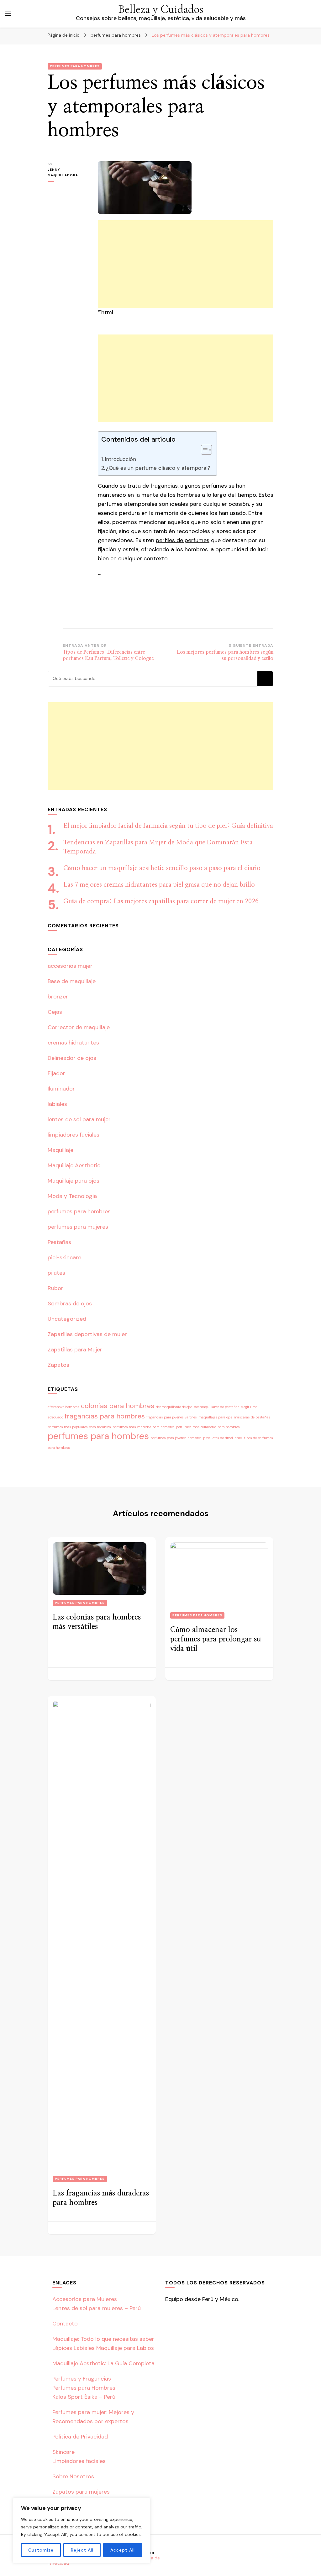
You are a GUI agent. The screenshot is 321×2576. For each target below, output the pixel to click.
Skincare (63, 2452)
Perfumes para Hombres (84, 2388)
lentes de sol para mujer (79, 1119)
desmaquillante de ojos (174, 1407)
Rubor (55, 1288)
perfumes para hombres (75, 66)
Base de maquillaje (72, 981)
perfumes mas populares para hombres (79, 1427)
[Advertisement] (186, 264)
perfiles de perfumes (183, 540)
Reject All (82, 2550)
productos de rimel (218, 1438)
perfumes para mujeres (78, 1227)
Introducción (120, 459)
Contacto (65, 2324)
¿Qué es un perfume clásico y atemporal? (158, 468)
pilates (56, 1273)
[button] (203, 450)
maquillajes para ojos (215, 1417)
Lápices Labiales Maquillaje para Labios (103, 2348)
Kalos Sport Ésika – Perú (84, 2397)
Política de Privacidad (80, 2437)
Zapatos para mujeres (81, 2492)
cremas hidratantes (73, 1043)
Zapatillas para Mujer (75, 1350)
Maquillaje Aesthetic (74, 1165)
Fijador (56, 1073)
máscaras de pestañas (252, 1417)
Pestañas (59, 1242)
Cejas (55, 1012)
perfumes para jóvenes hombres (176, 1438)
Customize (41, 2550)
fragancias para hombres (105, 1416)
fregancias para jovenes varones (172, 1417)
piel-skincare (64, 1257)
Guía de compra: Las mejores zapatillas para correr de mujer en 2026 (161, 901)
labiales (57, 1104)
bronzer (58, 997)
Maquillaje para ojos (74, 1181)
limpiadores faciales (74, 1135)
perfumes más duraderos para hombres (208, 1427)
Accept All (123, 2550)
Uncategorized (67, 1319)
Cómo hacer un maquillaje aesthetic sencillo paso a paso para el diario (162, 868)
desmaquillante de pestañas (217, 1407)
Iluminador (61, 1089)
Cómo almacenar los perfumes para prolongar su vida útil (216, 1639)
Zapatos (58, 1365)
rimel (239, 1438)
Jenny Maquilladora (63, 172)
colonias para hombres (118, 1406)
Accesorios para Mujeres (85, 2299)
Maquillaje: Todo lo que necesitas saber (103, 2339)
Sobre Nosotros (73, 2476)
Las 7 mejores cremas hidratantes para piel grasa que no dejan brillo (159, 885)
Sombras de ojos (70, 1304)
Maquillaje (61, 1150)
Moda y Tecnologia (72, 1196)
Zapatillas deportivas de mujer (87, 1334)
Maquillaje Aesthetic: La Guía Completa (103, 2363)
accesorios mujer (70, 966)
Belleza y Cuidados (161, 9)
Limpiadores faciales (79, 2461)
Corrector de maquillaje (79, 1027)
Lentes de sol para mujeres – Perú (97, 2308)
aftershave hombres (63, 1407)
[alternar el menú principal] (8, 14)
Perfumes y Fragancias (82, 2379)
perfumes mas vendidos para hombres (144, 1427)
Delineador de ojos (72, 1058)
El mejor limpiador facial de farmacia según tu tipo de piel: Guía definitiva (168, 826)
